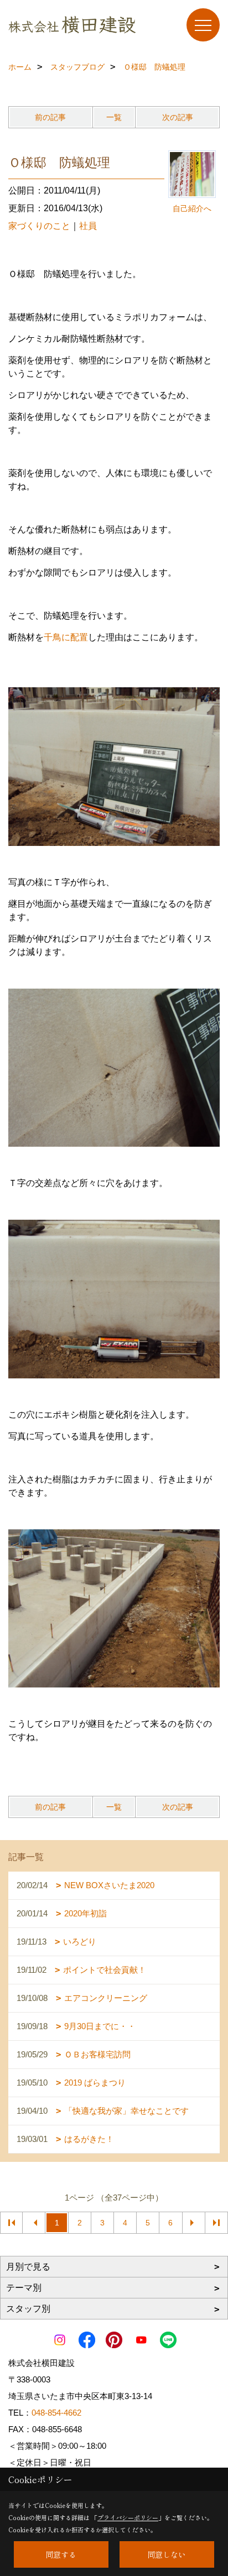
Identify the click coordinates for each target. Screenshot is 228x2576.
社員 (88, 226)
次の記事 (178, 117)
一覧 (114, 117)
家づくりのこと (39, 226)
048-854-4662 (56, 2413)
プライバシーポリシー (128, 2517)
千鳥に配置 (66, 637)
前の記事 (50, 117)
